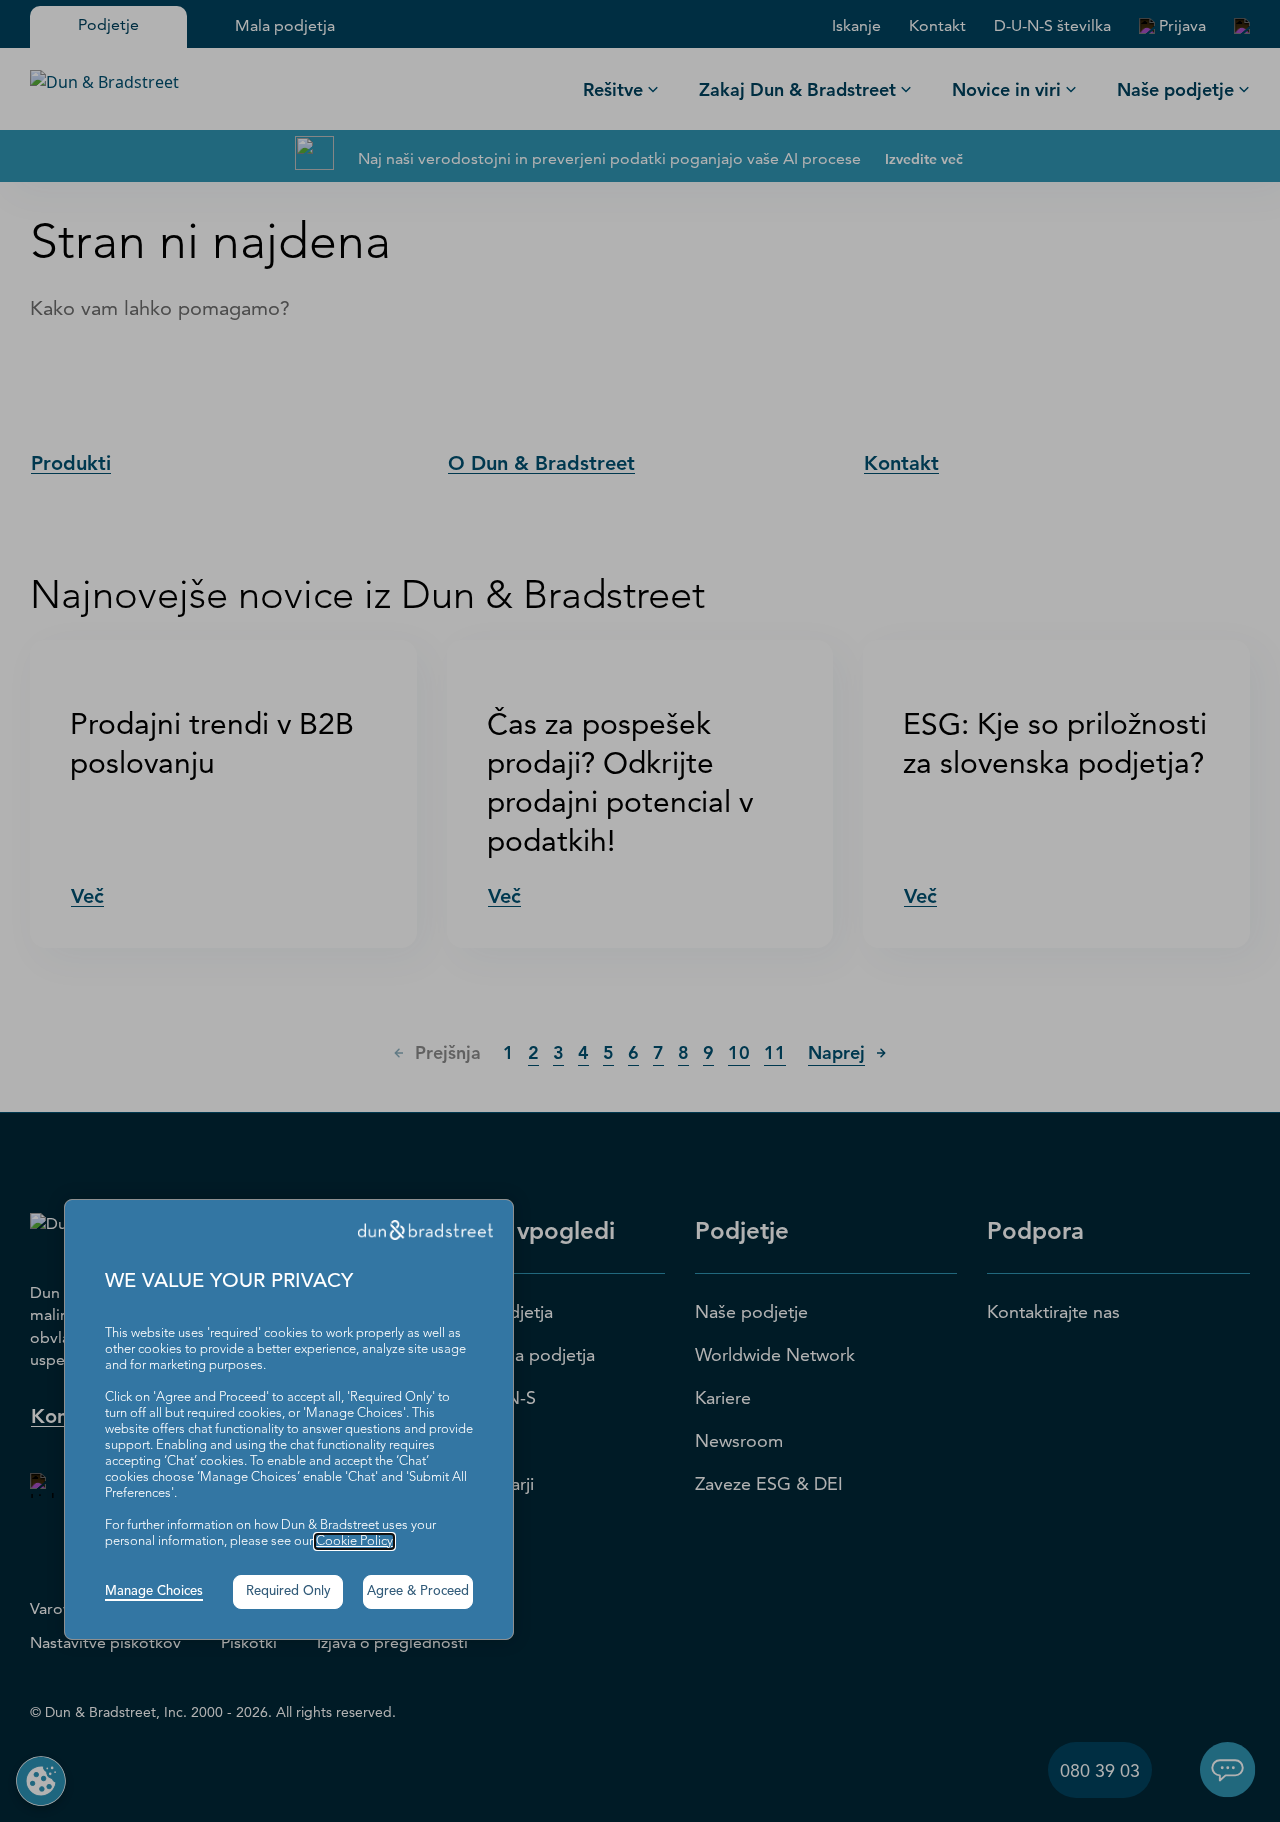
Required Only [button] (288, 1591)
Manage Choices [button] (154, 1591)
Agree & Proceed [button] (418, 1591)
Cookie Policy (354, 1541)
